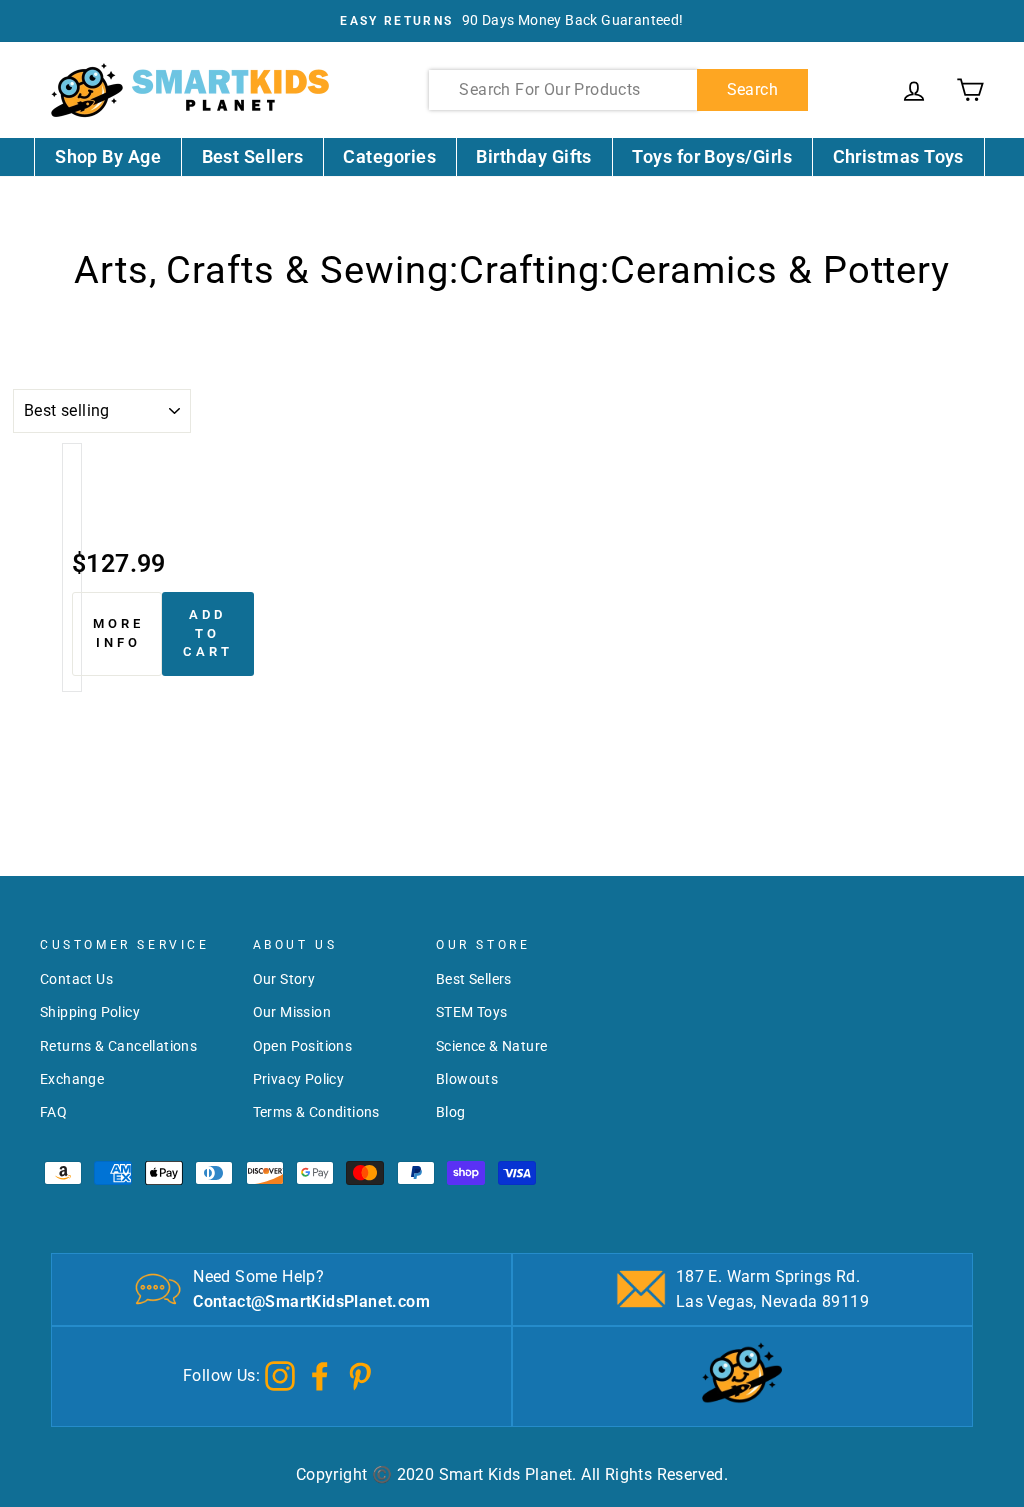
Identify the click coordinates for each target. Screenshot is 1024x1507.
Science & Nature (491, 1046)
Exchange (72, 1079)
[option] (512, 21)
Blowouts (467, 1079)
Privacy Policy (299, 1079)
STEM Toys (472, 1012)
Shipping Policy (90, 1012)
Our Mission (292, 1012)
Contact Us (76, 979)
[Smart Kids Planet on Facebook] (320, 1374)
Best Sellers (253, 156)
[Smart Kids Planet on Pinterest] (360, 1374)
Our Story (284, 979)
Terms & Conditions (316, 1112)
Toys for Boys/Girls (712, 156)
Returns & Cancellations (118, 1046)
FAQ (53, 1112)
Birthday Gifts (533, 156)
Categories (389, 156)
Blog (451, 1112)
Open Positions (303, 1046)
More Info (118, 632)
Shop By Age (108, 156)
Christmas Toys (898, 156)
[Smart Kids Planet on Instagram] (280, 1374)
